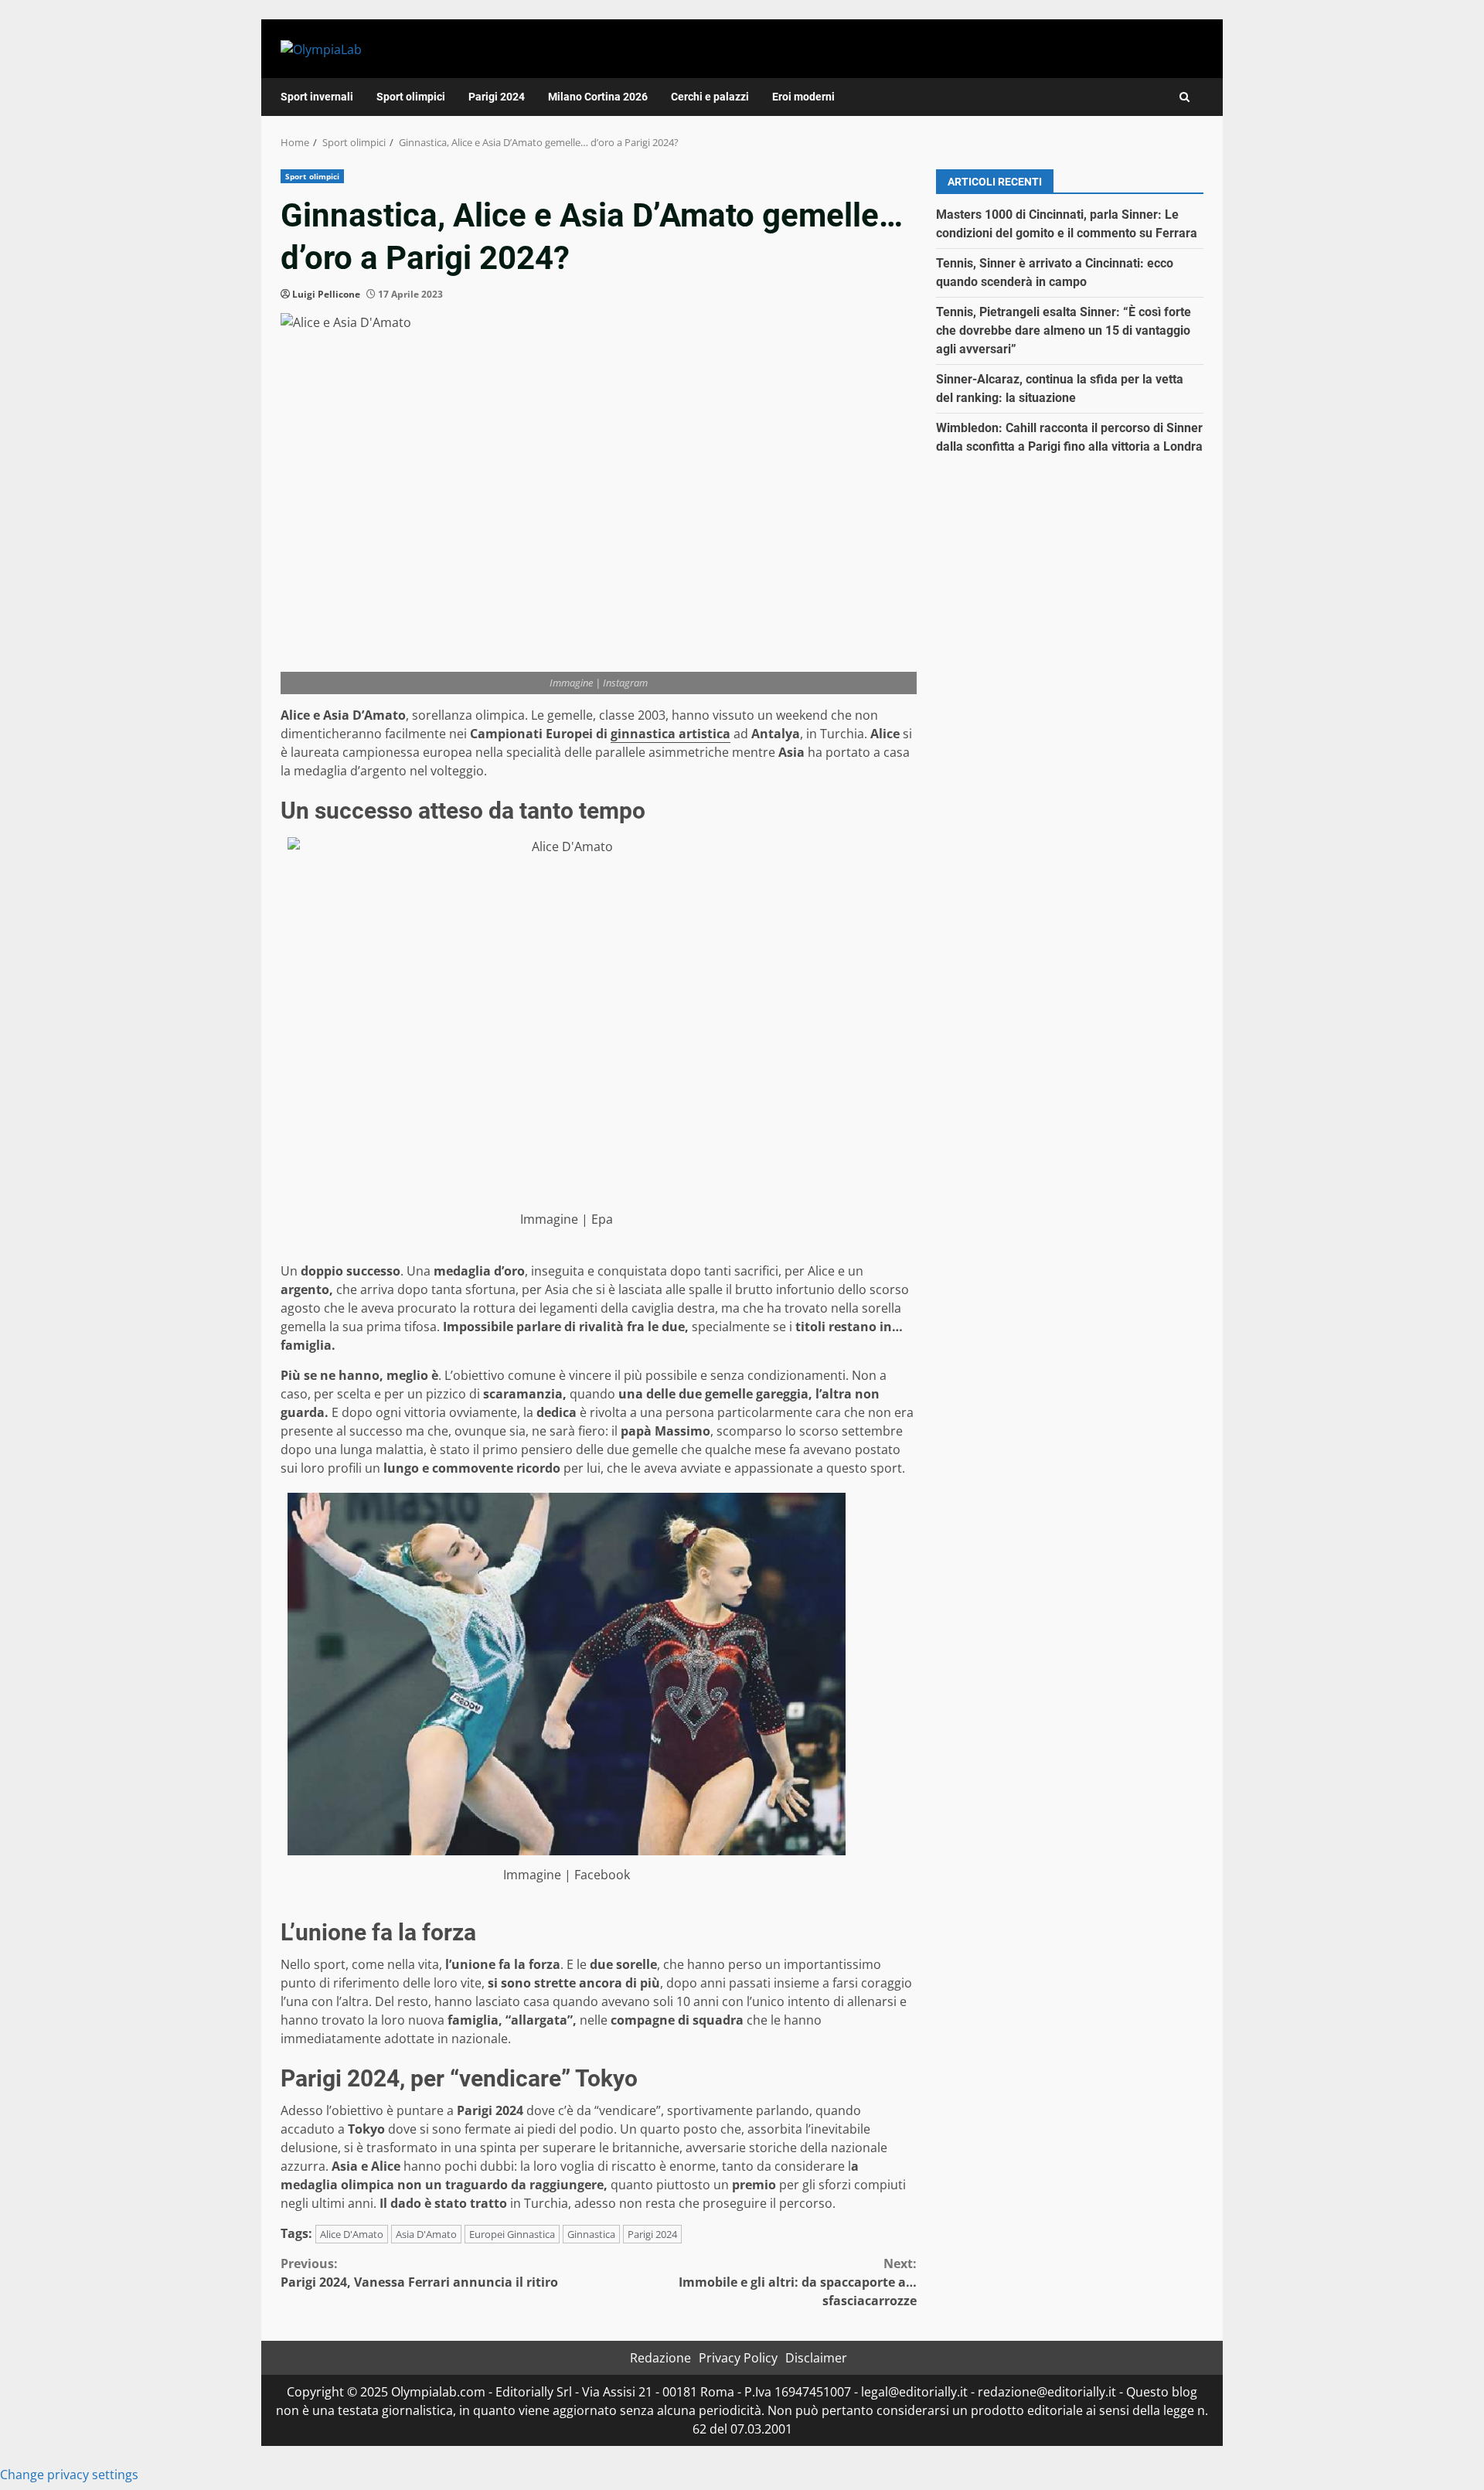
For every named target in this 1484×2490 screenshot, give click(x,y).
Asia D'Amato (426, 2234)
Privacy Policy (738, 2358)
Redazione (660, 2358)
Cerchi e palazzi (710, 97)
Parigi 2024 (497, 97)
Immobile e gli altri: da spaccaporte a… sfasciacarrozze (798, 2282)
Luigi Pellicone (326, 294)
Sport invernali (317, 97)
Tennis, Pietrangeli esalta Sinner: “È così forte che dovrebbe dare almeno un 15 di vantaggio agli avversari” (1064, 330)
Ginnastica (591, 2234)
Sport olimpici (411, 97)
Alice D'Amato (352, 2234)
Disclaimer (816, 2358)
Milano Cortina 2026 (598, 97)
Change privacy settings (69, 2475)
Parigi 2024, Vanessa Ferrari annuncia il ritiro (419, 2273)
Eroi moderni (803, 97)
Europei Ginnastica (512, 2234)
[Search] (1184, 97)
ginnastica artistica (671, 734)
